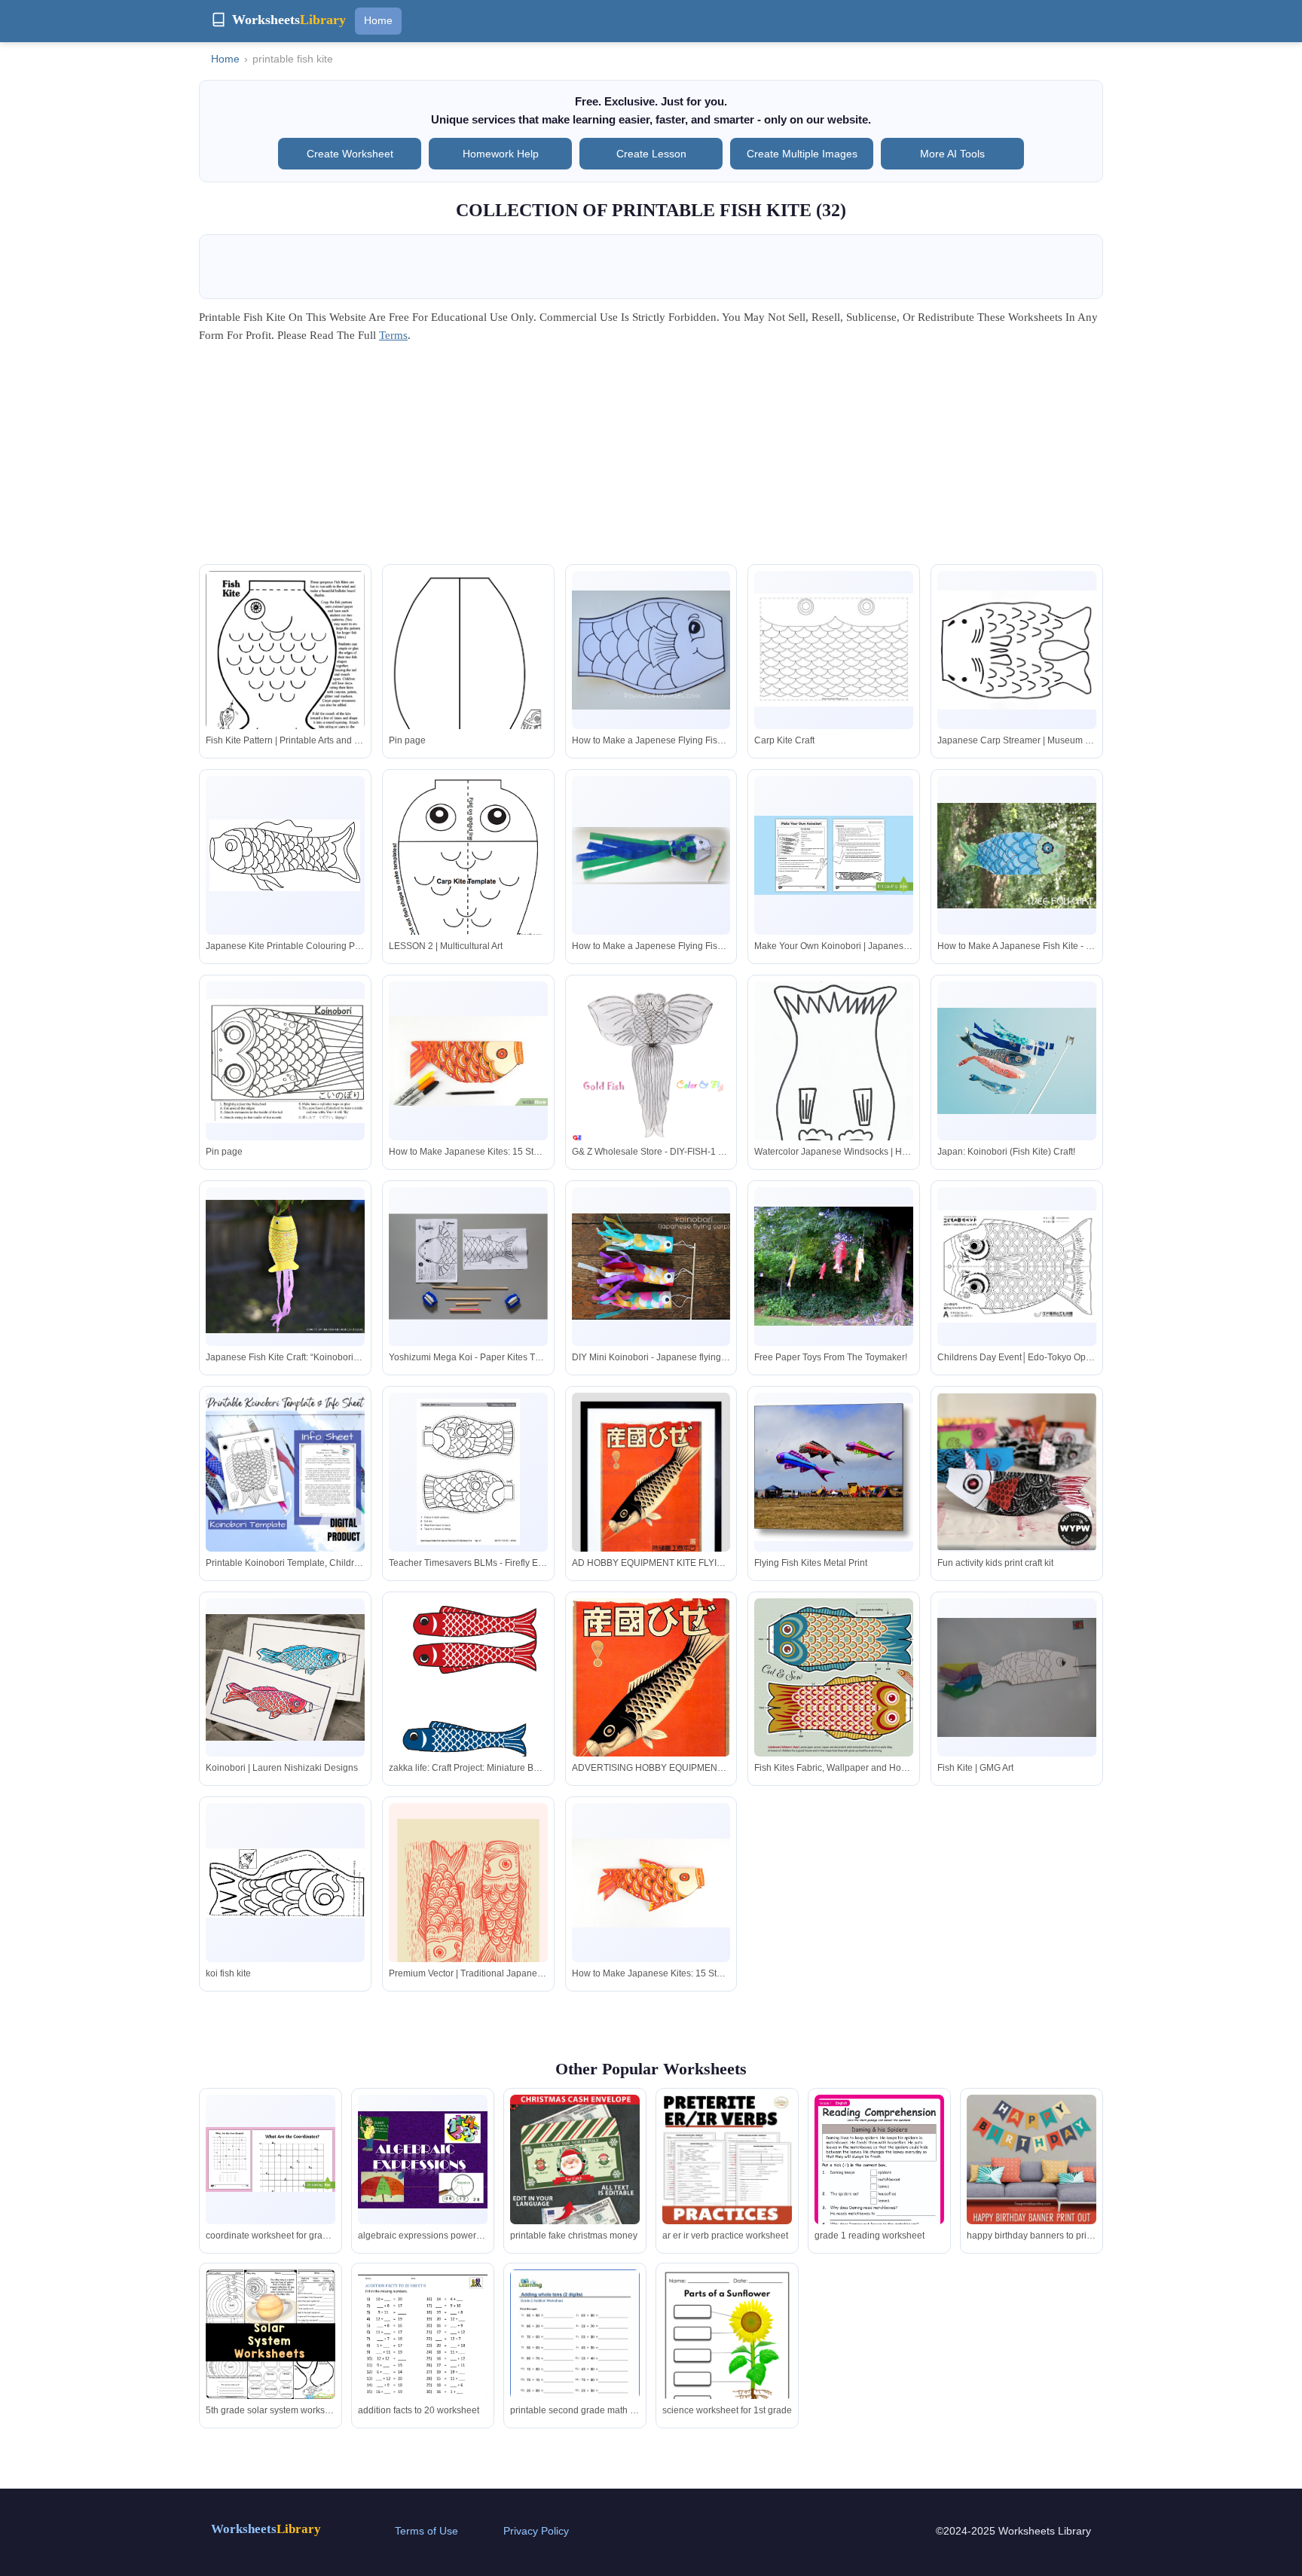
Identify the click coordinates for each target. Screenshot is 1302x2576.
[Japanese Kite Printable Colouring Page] (285, 855)
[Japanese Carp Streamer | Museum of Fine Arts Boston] (1017, 650)
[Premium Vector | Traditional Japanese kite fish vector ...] (468, 1909)
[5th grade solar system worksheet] (270, 2334)
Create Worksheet (350, 154)
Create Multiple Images (802, 154)
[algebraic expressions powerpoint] (423, 2160)
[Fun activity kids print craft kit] (1017, 1472)
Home (378, 20)
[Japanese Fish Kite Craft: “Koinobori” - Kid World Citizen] (285, 1267)
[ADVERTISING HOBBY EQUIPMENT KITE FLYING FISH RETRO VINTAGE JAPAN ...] (651, 1703)
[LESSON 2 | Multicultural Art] (468, 878)
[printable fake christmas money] (575, 2192)
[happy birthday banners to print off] (1032, 2159)
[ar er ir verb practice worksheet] (727, 2159)
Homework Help (501, 154)
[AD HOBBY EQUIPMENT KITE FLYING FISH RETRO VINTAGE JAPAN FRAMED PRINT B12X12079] (651, 1494)
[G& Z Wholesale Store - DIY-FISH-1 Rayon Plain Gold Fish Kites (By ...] (651, 1061)
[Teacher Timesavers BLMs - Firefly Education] (468, 1472)
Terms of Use (426, 2531)
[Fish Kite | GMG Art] (1017, 1677)
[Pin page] (468, 683)
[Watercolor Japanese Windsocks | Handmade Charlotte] (834, 1087)
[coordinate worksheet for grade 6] (270, 2159)
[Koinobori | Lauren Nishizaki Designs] (285, 1678)
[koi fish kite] (285, 1883)
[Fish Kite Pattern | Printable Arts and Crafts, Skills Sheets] (285, 674)
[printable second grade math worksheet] (575, 2353)
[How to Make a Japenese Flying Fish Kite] (651, 650)
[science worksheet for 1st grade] (727, 2361)
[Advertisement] (651, 459)
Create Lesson (651, 154)
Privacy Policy (536, 2531)
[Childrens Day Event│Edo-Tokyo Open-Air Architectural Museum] (1017, 1267)
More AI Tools (952, 154)
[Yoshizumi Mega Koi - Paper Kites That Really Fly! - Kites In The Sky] (468, 1267)
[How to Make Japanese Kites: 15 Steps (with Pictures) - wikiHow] (468, 1061)
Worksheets (266, 2529)
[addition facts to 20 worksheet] (423, 2353)
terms (393, 335)
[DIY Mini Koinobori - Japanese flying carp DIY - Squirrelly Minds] (651, 1267)
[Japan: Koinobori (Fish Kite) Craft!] (1017, 1061)
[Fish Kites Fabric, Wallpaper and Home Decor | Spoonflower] (834, 1678)
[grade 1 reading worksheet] (879, 2186)
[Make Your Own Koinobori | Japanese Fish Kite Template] (834, 855)
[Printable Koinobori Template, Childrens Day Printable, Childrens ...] (285, 1472)
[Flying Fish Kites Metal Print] (834, 1472)
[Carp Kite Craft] (834, 650)
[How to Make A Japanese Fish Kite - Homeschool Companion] (1017, 856)
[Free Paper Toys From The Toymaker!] (834, 1266)
